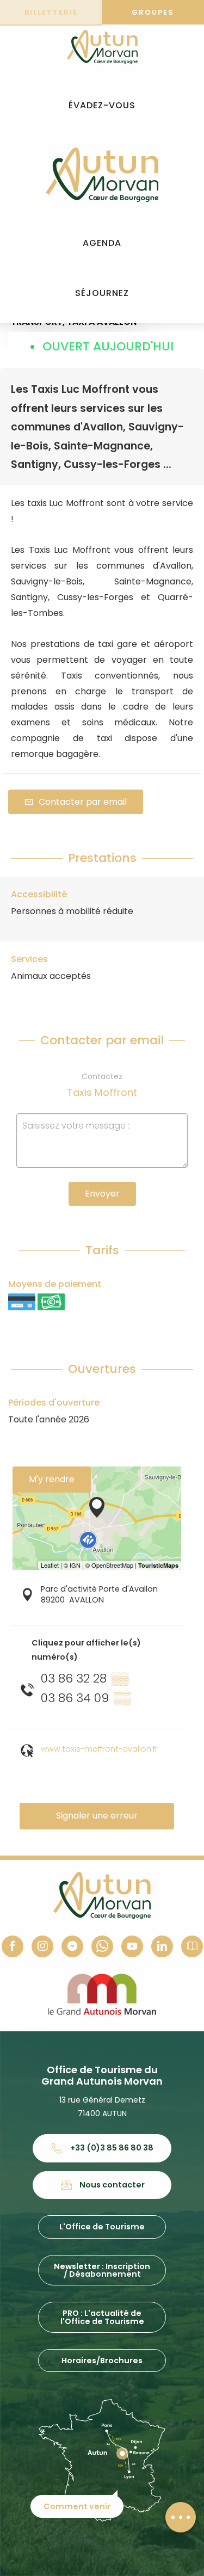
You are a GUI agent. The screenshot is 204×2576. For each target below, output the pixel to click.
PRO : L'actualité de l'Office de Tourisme (102, 2317)
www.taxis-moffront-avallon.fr (99, 1749)
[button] (102, 106)
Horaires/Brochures (102, 2361)
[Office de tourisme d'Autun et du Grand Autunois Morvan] (102, 175)
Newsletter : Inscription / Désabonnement (102, 2270)
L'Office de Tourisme (102, 2227)
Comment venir (77, 2506)
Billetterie (51, 12)
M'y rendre (52, 1479)
